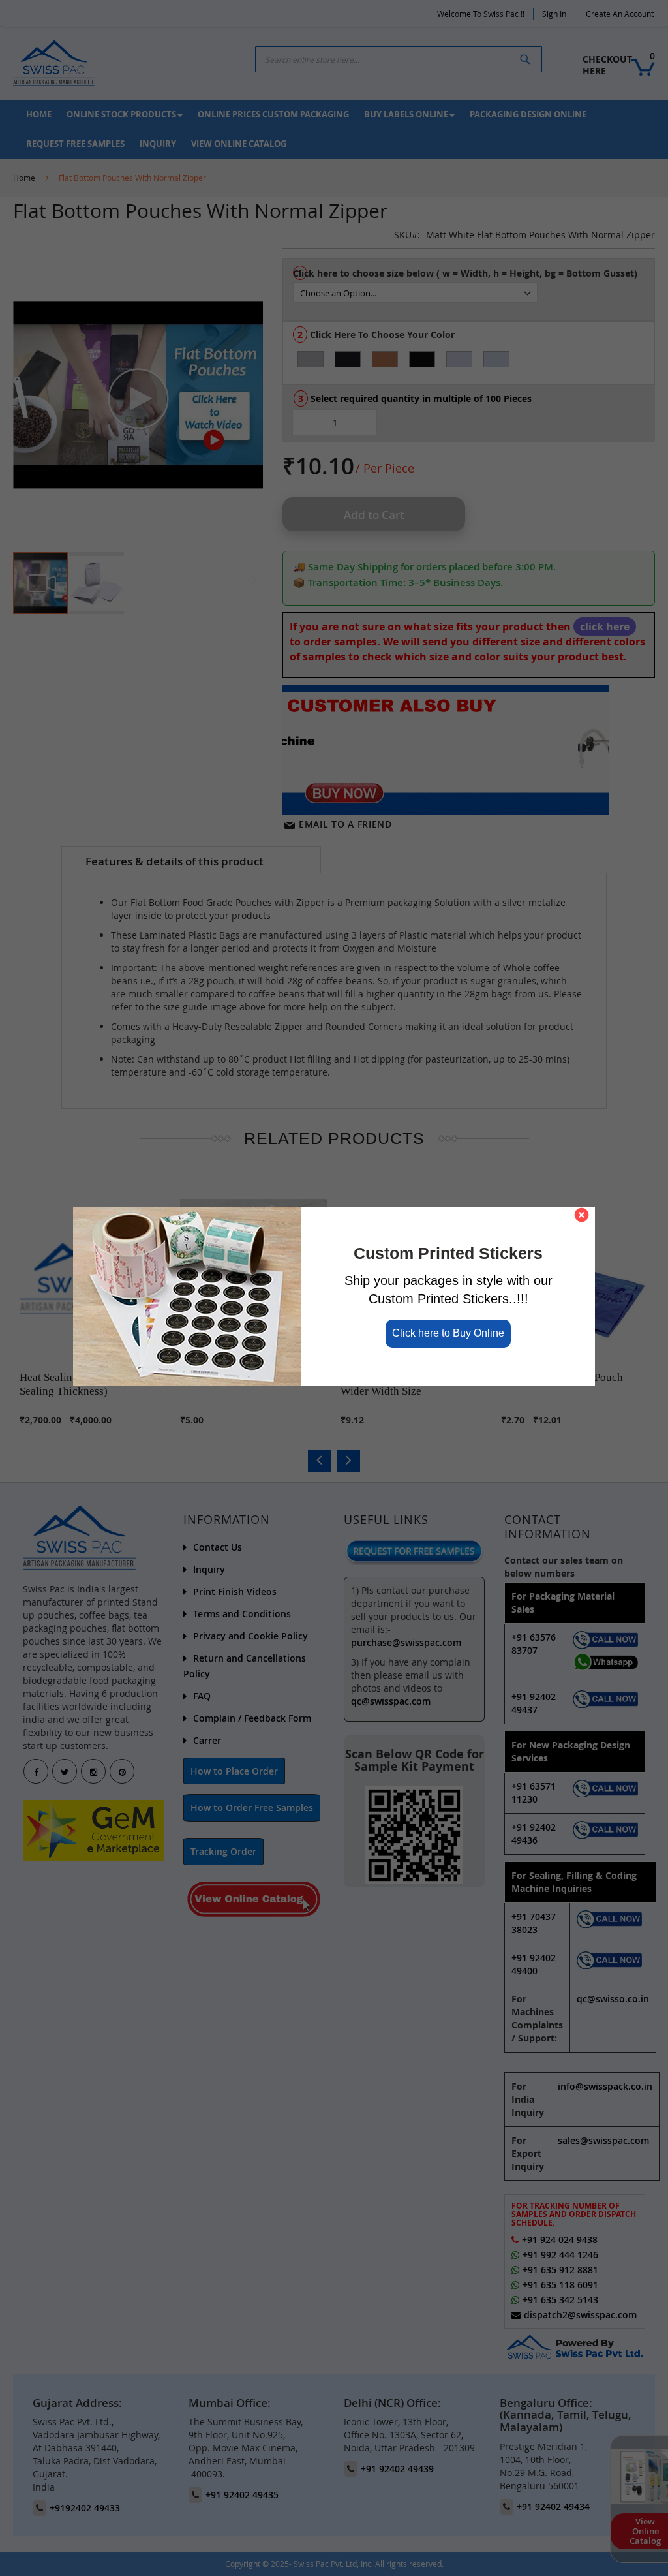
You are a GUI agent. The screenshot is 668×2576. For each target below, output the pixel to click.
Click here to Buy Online (448, 1333)
